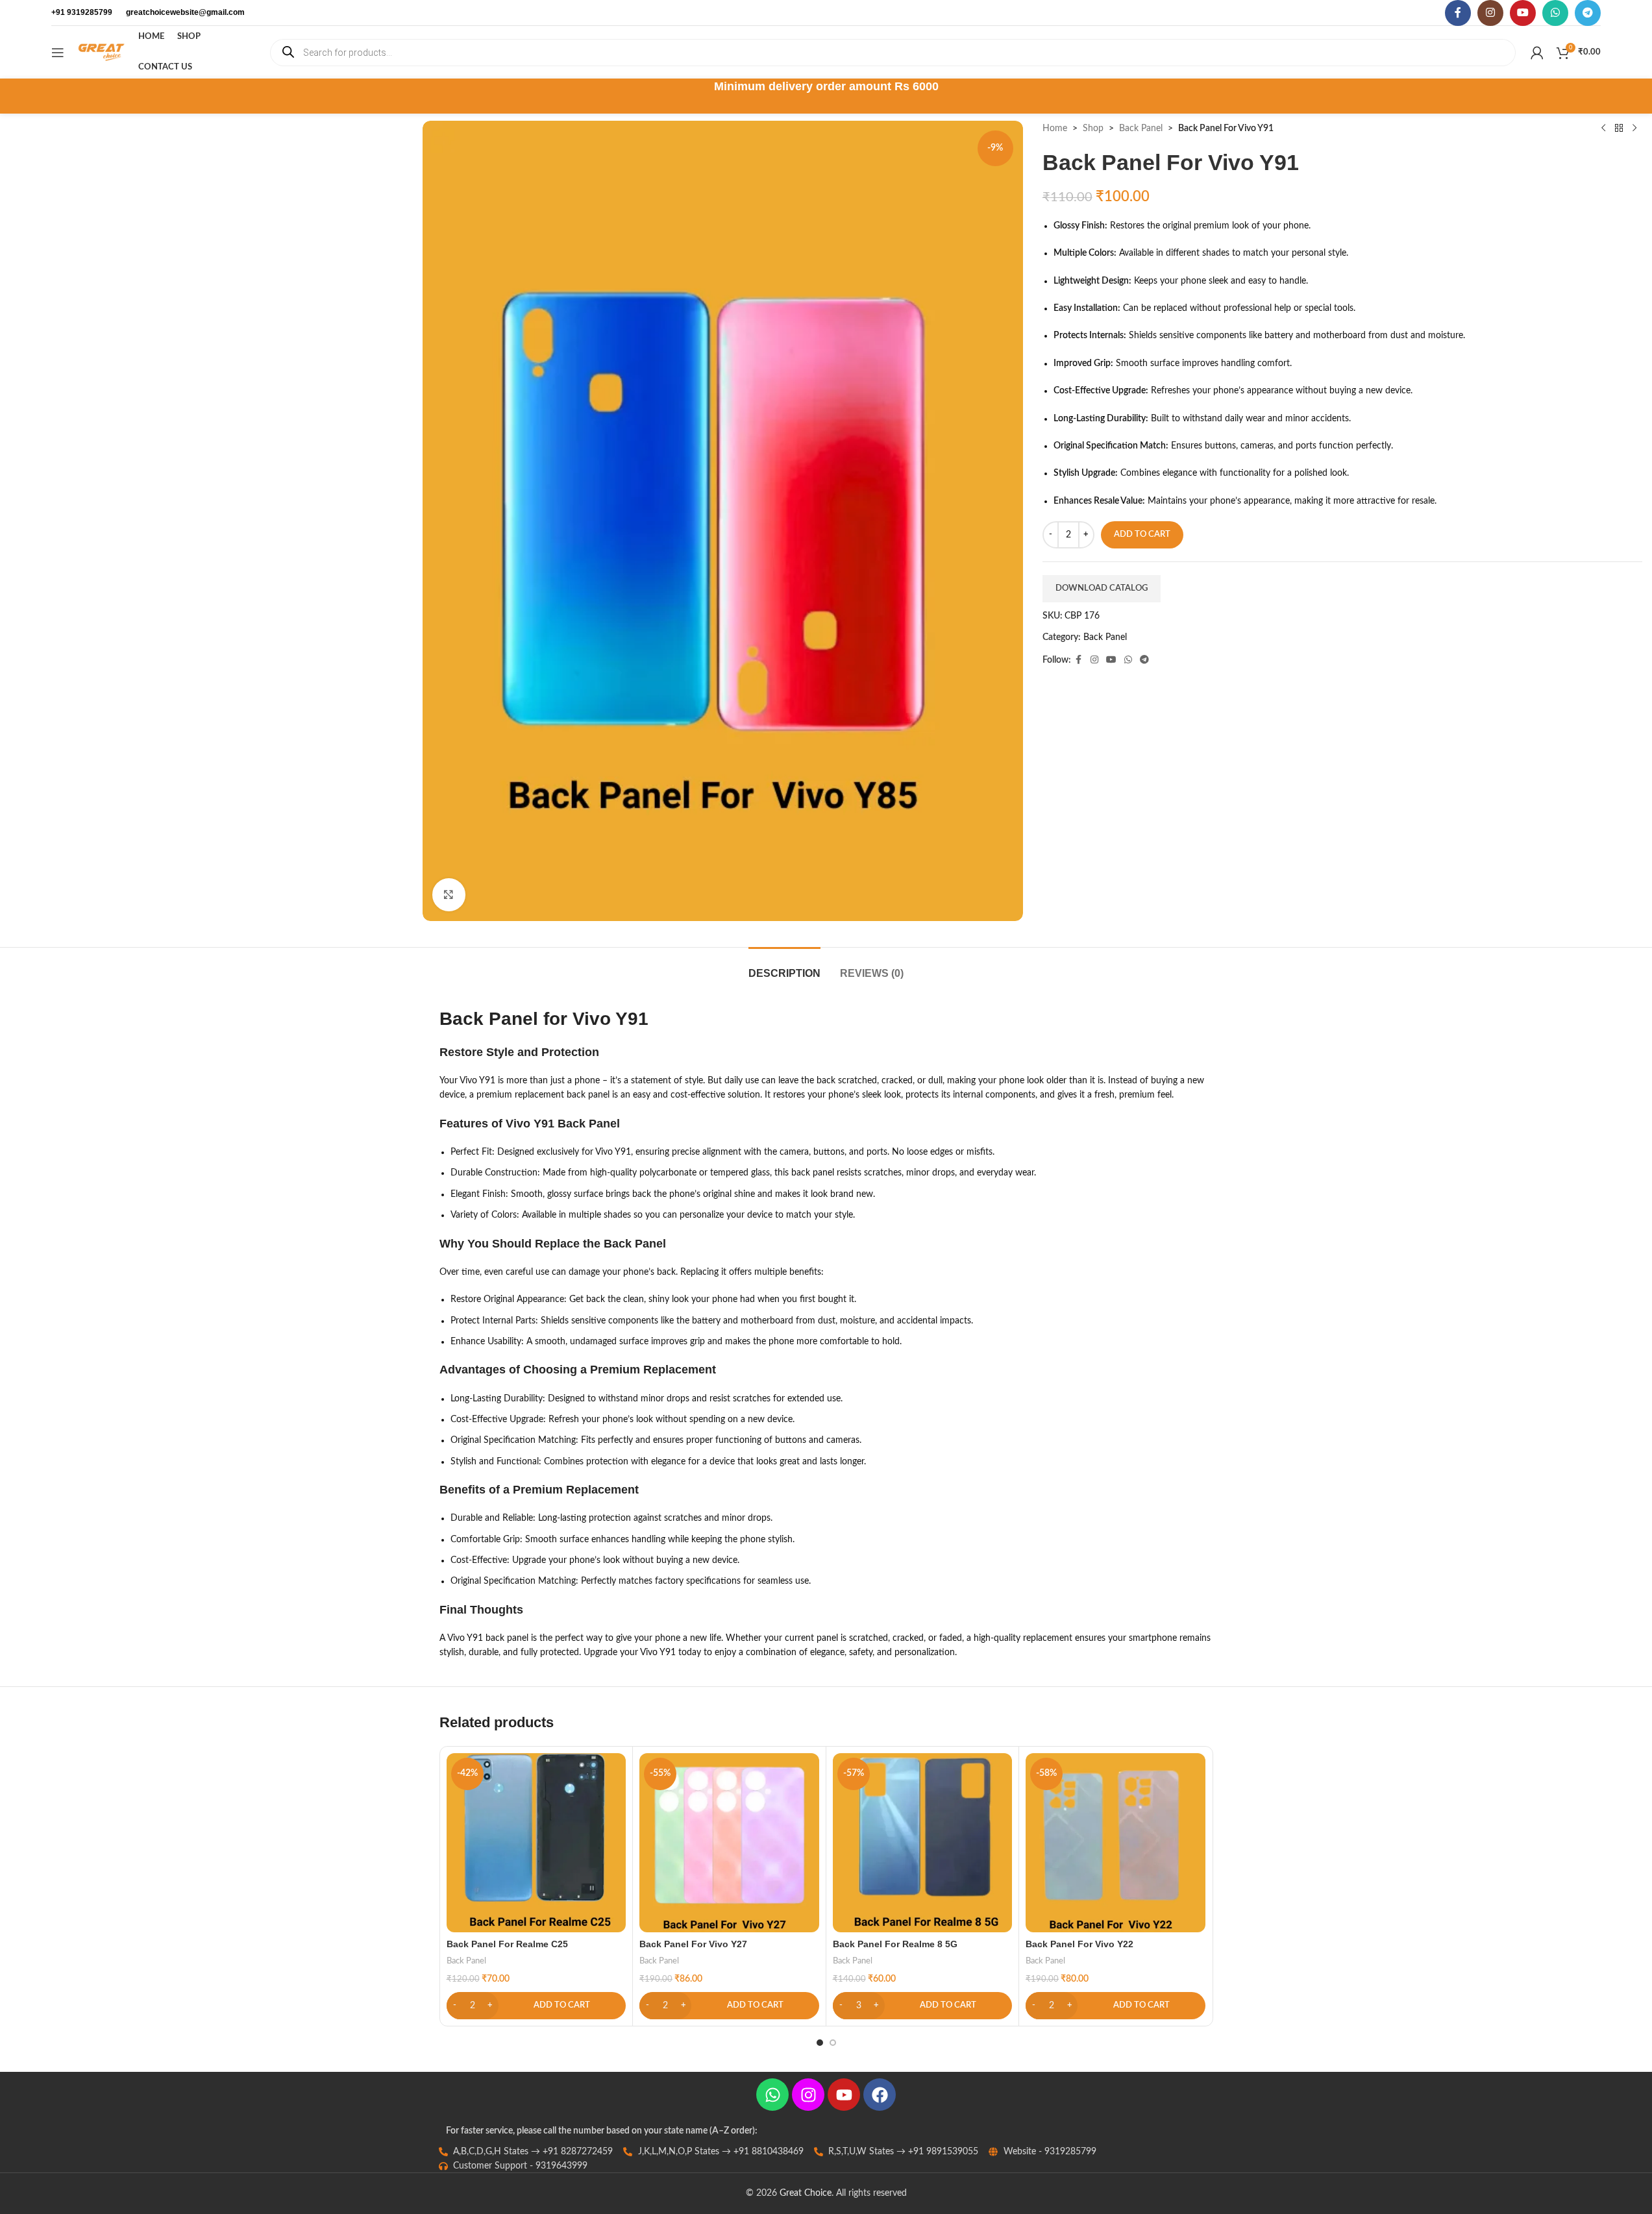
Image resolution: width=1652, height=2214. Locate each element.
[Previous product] (1603, 129)
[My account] (1537, 53)
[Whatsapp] (772, 2095)
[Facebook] (880, 2095)
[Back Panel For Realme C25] (536, 1843)
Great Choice (806, 2193)
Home (1055, 129)
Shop (1093, 129)
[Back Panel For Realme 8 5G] (923, 1843)
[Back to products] (1619, 129)
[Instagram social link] (1490, 13)
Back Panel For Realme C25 (507, 1944)
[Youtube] (844, 2095)
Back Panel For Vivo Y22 (1079, 1944)
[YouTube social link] (1523, 13)
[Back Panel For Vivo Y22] (1116, 1843)
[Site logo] (101, 52)
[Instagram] (808, 2095)
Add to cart (1142, 535)
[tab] (784, 967)
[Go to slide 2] (833, 2043)
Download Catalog (1102, 588)
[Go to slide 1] (820, 2043)
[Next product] (1634, 129)
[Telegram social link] (1588, 13)
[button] (536, 2006)
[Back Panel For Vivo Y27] (729, 1843)
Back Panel (1141, 129)
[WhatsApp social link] (1555, 13)
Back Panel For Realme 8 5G (895, 1944)
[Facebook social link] (1458, 13)
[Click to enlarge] (449, 894)
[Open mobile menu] (58, 53)
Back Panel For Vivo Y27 (693, 1944)
